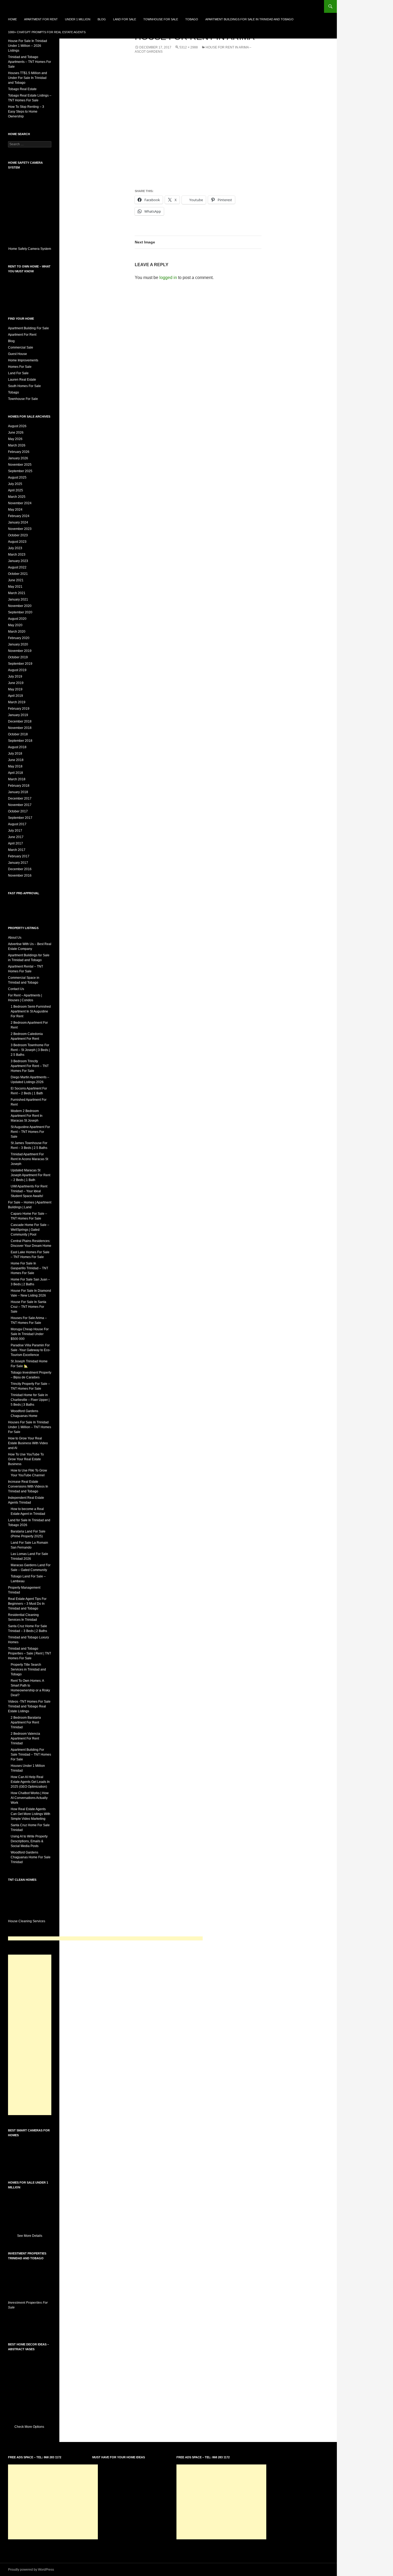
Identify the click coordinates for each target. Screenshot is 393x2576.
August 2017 (17, 824)
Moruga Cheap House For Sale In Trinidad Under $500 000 (30, 1334)
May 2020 (15, 625)
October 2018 (18, 734)
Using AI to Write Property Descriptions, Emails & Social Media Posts (29, 1841)
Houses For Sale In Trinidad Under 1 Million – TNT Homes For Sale (30, 1427)
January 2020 (18, 644)
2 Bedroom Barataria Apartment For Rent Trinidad (26, 1722)
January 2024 (18, 522)
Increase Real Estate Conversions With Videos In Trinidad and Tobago (28, 1486)
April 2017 (16, 843)
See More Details (30, 2236)
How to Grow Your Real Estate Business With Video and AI (28, 1443)
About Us (15, 938)
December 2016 (20, 869)
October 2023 (18, 535)
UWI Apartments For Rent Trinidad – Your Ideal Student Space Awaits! (29, 1191)
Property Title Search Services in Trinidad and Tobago (28, 1669)
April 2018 (16, 773)
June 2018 (16, 760)
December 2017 (20, 798)
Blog (102, 19)
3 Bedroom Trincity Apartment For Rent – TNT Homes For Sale (30, 1066)
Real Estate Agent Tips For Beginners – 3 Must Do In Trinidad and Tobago (27, 1604)
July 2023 (15, 548)
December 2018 (20, 721)
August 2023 (17, 542)
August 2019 (17, 670)
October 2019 (18, 657)
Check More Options (30, 2427)
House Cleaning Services (27, 1921)
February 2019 (19, 709)
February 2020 (19, 638)
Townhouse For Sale (161, 19)
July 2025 (15, 484)
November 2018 (20, 728)
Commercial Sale (21, 347)
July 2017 (15, 831)
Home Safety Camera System (30, 249)
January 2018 (18, 792)
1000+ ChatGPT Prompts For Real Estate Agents (47, 32)
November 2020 (20, 606)
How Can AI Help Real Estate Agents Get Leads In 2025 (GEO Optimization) (30, 1782)
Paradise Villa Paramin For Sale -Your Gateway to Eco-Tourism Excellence (31, 1350)
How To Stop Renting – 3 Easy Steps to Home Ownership (26, 112)
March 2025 (17, 497)
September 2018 (20, 741)
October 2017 (18, 811)
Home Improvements (23, 360)
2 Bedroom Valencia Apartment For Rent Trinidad (25, 1738)
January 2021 (18, 599)
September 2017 (20, 818)
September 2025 (20, 471)
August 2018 (17, 747)
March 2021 (17, 593)
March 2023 (17, 555)
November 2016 (20, 876)
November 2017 (20, 805)
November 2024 (20, 503)
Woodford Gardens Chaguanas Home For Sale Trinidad (31, 1857)
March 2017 (17, 850)
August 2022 (17, 567)
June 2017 (16, 837)
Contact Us (16, 989)
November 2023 (20, 529)
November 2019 (20, 651)
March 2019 (17, 702)
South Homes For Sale (24, 386)
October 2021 (18, 574)
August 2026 (17, 426)
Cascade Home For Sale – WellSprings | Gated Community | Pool (30, 1230)
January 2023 (18, 561)
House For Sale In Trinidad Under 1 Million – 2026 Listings (28, 46)
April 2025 (16, 490)
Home (12, 19)
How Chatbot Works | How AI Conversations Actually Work (30, 1798)
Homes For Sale (20, 367)
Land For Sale (125, 19)
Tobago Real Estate (22, 89)
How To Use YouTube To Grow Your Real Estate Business (26, 1459)
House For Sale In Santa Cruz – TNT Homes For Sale (28, 1307)
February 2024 (19, 516)
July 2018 (15, 754)
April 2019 (16, 696)
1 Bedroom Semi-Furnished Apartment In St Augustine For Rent (31, 1011)
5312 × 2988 (189, 47)
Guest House (18, 354)
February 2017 (19, 856)
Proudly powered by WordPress (31, 2570)
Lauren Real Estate (22, 380)
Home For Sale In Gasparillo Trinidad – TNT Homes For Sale (29, 1268)
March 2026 (17, 445)
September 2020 (20, 612)
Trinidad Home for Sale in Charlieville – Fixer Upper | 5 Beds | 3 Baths (30, 1400)
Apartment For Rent (41, 19)
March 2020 (17, 632)
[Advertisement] (105, 1938)
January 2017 (18, 863)
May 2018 (15, 766)
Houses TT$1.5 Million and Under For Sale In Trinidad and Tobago (28, 78)
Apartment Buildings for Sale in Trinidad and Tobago (249, 19)
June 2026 (16, 433)
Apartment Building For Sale (28, 328)
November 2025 (20, 465)
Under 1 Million (78, 19)
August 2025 (17, 477)
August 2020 (17, 619)
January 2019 (18, 715)
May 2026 (15, 439)
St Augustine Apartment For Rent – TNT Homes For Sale (30, 1132)
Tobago (192, 19)
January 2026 (18, 458)
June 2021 (16, 580)
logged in (168, 278)
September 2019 (20, 664)
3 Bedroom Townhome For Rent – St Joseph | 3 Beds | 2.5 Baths (30, 1050)
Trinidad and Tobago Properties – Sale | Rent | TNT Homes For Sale (30, 1653)
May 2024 (15, 510)
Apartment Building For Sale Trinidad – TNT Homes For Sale (31, 1755)
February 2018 (19, 786)
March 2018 (17, 779)
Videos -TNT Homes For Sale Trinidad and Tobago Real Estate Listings (29, 1706)
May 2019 (15, 689)
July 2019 (15, 677)
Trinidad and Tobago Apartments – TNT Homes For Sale (30, 62)
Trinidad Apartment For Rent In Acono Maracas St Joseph (29, 1159)
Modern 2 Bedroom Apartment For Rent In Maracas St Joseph (27, 1116)
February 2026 (19, 452)
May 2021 (15, 587)
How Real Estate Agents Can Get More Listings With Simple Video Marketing (30, 1814)
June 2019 (16, 683)
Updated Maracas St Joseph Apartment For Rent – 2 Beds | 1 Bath (30, 1175)
